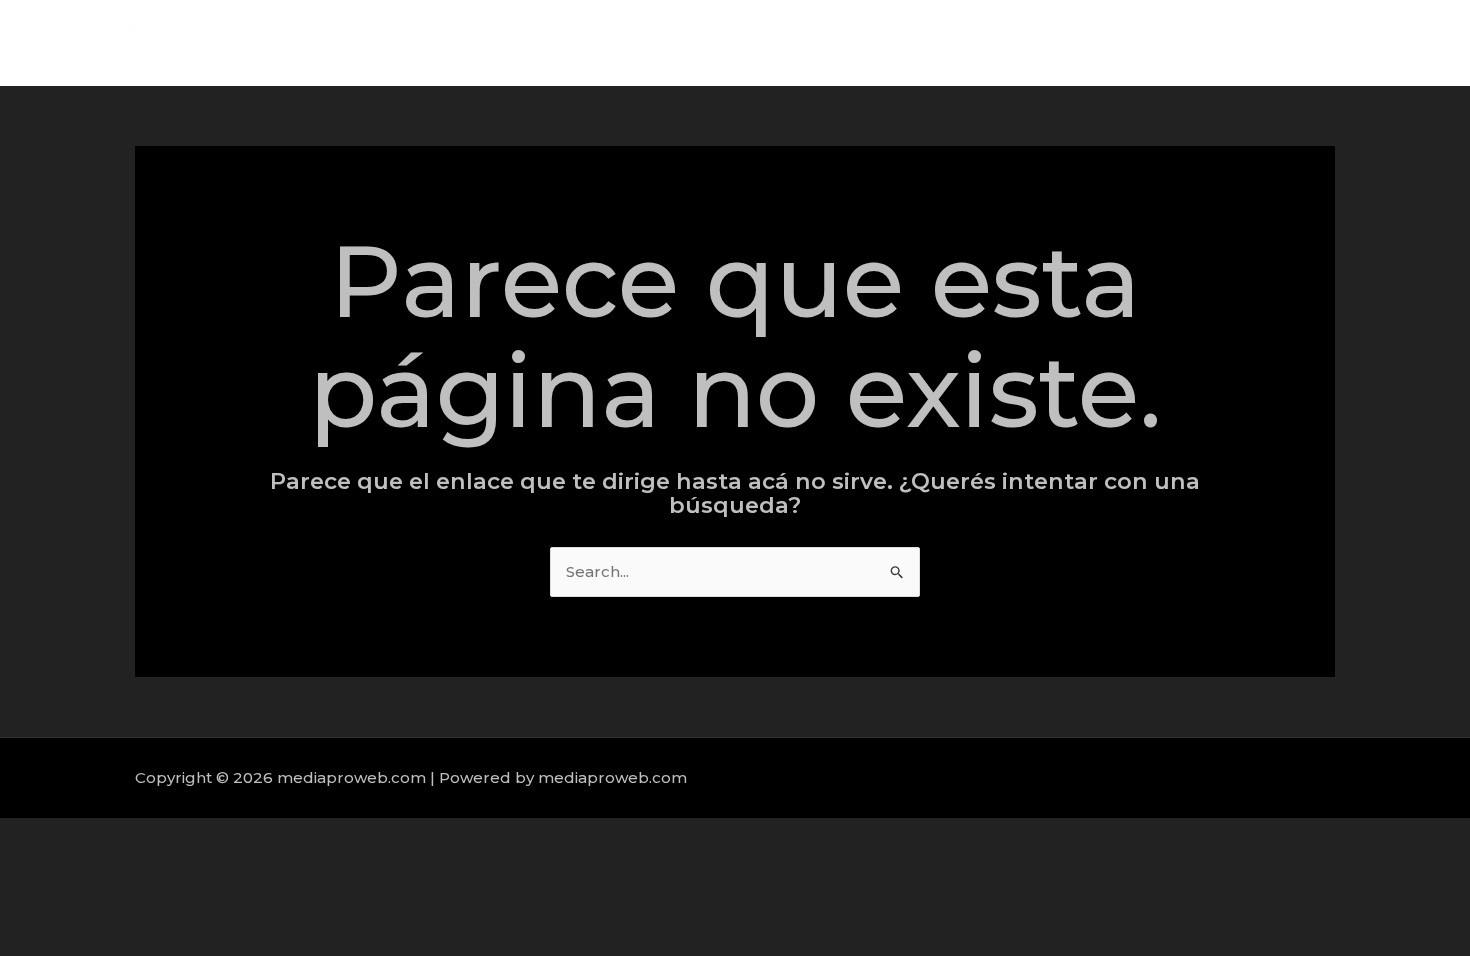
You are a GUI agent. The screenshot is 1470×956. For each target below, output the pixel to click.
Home (1034, 42)
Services (1200, 42)
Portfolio (1295, 42)
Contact (1389, 42)
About (1113, 42)
